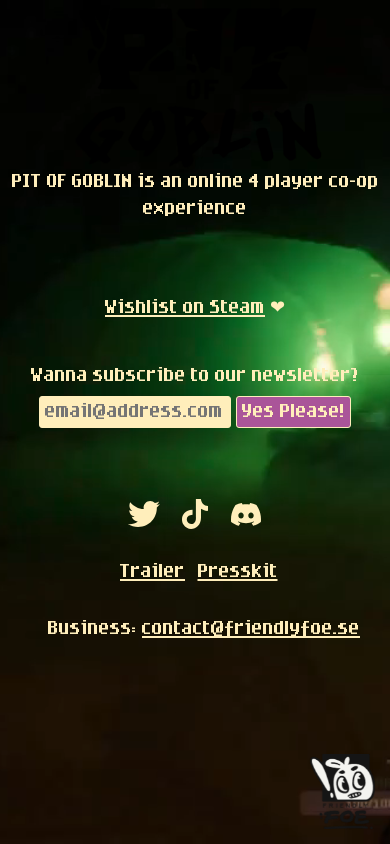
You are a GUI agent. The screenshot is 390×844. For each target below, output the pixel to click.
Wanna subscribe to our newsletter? (195, 375)
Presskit (238, 571)
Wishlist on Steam (185, 307)
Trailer (152, 571)
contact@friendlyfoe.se (242, 628)
